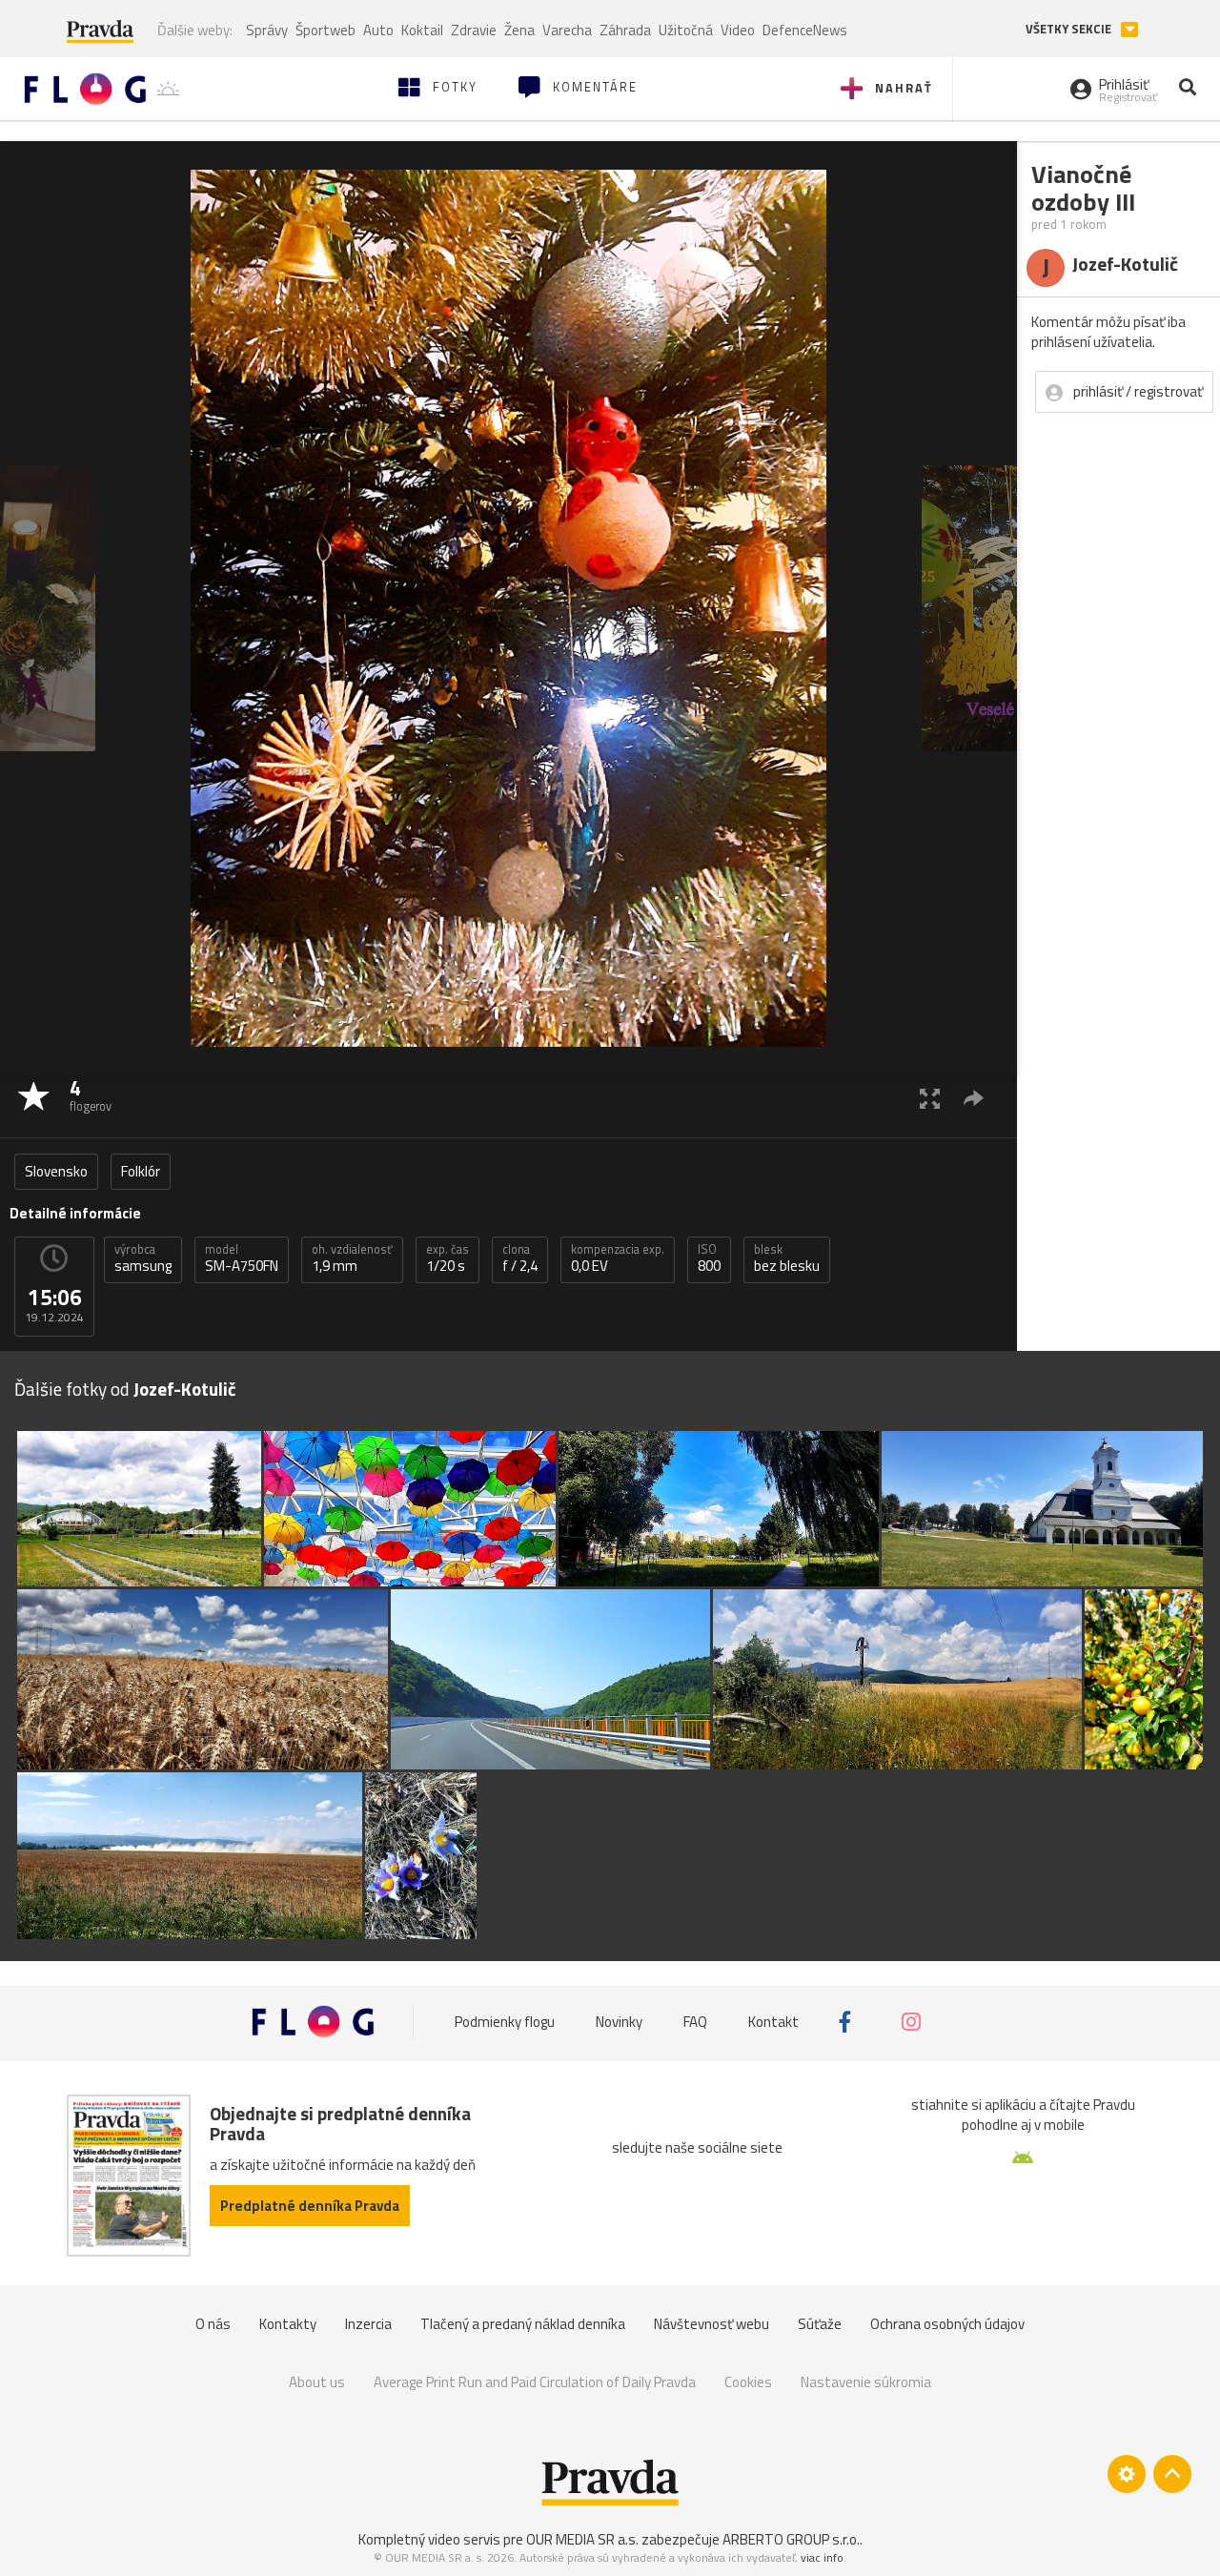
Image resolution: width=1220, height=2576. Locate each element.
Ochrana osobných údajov (947, 2324)
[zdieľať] (974, 1098)
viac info (822, 2557)
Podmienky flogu (505, 2022)
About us (317, 2382)
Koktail (422, 30)
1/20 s (447, 1258)
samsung (143, 1258)
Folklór (141, 1171)
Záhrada (625, 30)
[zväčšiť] (930, 1098)
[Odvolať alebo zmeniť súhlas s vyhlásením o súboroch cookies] (1127, 2474)
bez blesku (787, 1258)
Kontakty (288, 2324)
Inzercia (368, 2324)
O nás (213, 2324)
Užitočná (686, 30)
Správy (267, 30)
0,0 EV (618, 1258)
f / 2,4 (520, 1258)
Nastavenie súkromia (866, 2382)
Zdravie (474, 30)
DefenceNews (805, 30)
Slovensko (56, 1171)
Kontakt (773, 2022)
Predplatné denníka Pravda (310, 2206)
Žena (519, 30)
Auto (378, 30)
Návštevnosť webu (712, 2324)
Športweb (325, 30)
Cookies (748, 2382)
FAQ (695, 2022)
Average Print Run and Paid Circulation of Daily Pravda (535, 2382)
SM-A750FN (242, 1258)
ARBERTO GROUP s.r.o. (791, 2539)
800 (709, 1258)
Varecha (567, 30)
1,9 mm (352, 1258)
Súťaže (820, 2324)
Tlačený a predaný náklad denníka (523, 2324)
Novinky (619, 2022)
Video (738, 30)
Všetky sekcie (1070, 29)
